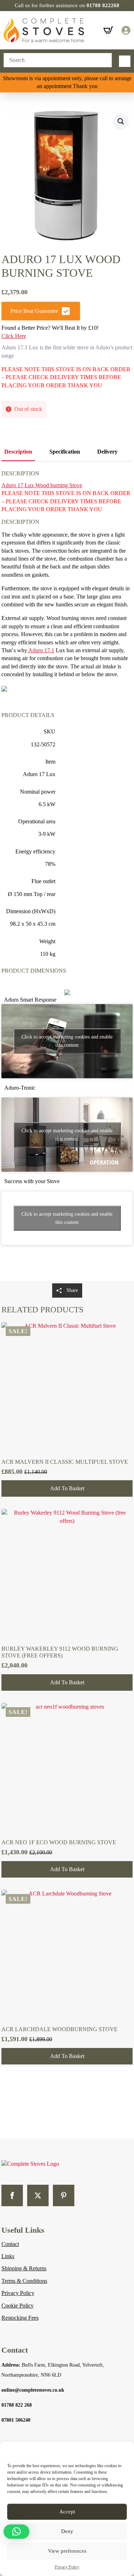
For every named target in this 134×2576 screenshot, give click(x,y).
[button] (121, 121)
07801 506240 (16, 2420)
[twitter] (38, 2195)
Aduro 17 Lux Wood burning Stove (42, 485)
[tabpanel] (67, 871)
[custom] (64, 2195)
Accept (67, 2512)
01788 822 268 (17, 2405)
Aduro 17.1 (41, 650)
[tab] (18, 452)
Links (8, 2256)
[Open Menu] (125, 61)
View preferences (67, 2551)
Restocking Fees (20, 2318)
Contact (10, 2244)
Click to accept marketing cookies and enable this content (67, 1041)
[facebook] (12, 2195)
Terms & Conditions (24, 2281)
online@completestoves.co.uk (33, 2390)
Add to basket (67, 1488)
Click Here (14, 336)
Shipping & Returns (24, 2268)
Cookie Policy (18, 2306)
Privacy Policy (67, 2567)
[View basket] (108, 30)
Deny (67, 2531)
